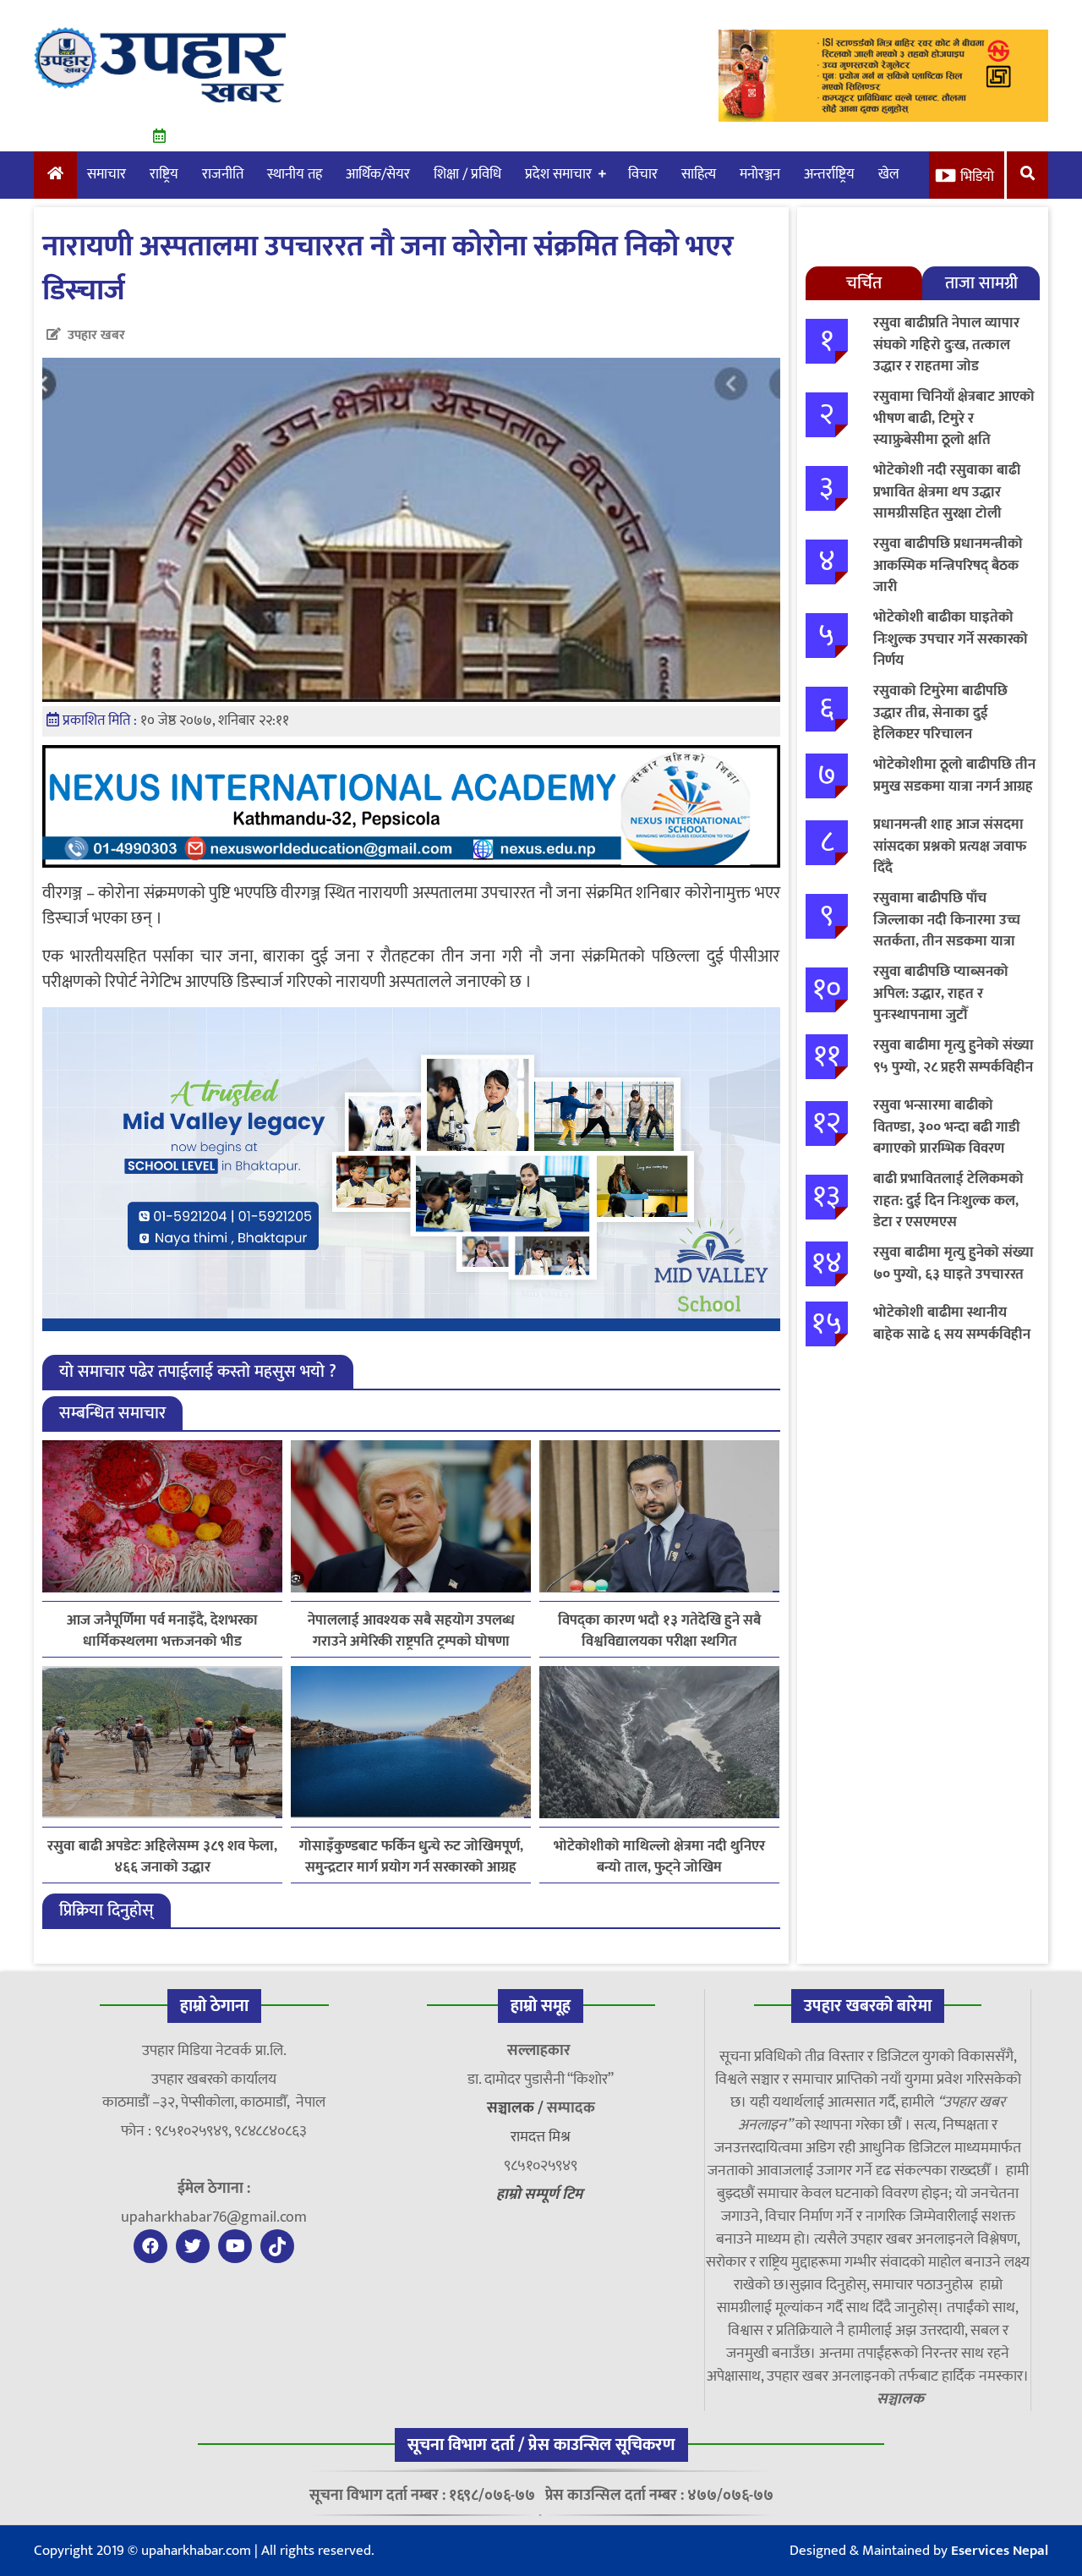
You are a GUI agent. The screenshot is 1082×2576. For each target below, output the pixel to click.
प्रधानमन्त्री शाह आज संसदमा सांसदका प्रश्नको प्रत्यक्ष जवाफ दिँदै (950, 846)
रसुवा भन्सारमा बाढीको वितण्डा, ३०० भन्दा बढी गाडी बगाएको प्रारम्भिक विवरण (947, 1127)
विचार (643, 174)
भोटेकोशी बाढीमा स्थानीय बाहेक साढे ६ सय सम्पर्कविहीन (952, 1324)
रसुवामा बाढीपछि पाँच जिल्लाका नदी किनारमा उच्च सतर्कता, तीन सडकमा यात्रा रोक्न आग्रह (947, 931)
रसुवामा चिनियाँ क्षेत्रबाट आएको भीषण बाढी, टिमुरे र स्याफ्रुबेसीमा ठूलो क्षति (954, 418)
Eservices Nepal (1000, 2551)
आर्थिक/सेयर (378, 174)
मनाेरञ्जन (760, 174)
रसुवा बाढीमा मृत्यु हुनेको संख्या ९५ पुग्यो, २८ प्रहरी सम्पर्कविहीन (954, 1056)
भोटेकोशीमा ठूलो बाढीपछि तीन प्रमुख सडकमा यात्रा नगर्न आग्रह (954, 776)
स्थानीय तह (295, 174)
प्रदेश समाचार (558, 174)
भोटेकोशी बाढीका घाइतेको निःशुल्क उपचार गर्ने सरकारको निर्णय (951, 639)
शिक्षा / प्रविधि (467, 174)
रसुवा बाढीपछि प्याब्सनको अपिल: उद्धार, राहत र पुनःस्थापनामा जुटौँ (941, 993)
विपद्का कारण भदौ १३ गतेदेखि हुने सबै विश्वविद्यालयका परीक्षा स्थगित (659, 1631)
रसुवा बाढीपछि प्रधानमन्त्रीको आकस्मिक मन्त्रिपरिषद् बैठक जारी (948, 565)
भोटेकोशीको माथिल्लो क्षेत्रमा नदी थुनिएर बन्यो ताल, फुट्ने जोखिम (659, 1857)
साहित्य (699, 174)
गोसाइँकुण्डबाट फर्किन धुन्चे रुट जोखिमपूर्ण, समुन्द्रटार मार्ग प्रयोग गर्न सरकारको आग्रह (411, 1857)
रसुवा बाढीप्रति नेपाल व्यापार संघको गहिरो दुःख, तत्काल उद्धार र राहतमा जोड (946, 345)
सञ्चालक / (517, 2108)
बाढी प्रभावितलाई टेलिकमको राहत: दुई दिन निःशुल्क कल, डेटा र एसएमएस (948, 1200)
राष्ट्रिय (164, 174)
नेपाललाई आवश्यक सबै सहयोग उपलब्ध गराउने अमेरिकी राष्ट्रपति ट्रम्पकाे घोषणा (411, 1631)
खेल (889, 174)
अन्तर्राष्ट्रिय (829, 174)
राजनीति (223, 174)
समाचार (107, 174)
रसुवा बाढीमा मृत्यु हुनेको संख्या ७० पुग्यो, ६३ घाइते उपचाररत (954, 1263)
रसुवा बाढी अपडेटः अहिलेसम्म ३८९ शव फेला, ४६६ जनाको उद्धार (162, 1857)
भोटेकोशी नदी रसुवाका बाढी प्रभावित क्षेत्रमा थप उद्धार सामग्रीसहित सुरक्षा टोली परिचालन (947, 503)
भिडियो (977, 177)
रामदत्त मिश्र (541, 2137)
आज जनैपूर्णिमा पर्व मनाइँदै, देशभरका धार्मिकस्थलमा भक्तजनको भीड (162, 1631)
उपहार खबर (96, 335)
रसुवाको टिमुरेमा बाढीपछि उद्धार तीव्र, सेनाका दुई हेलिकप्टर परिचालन (940, 713)
